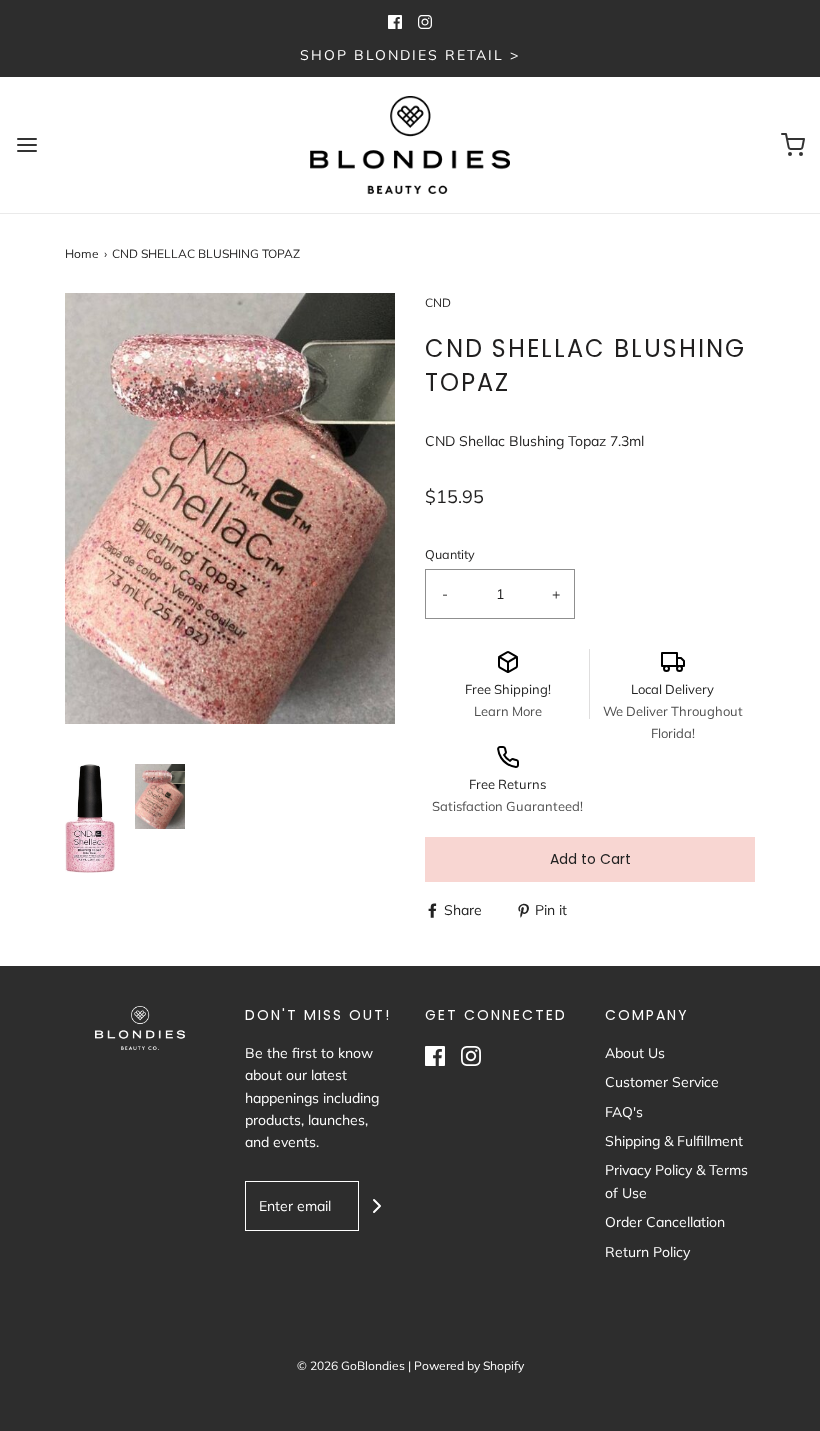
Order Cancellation (665, 1222)
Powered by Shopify (469, 1365)
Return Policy (647, 1252)
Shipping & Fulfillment (674, 1141)
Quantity (450, 554)
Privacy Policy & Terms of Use (676, 1181)
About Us (635, 1053)
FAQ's (624, 1112)
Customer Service (662, 1082)
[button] (90, 818)
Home (82, 253)
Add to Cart (590, 859)
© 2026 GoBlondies (351, 1365)
